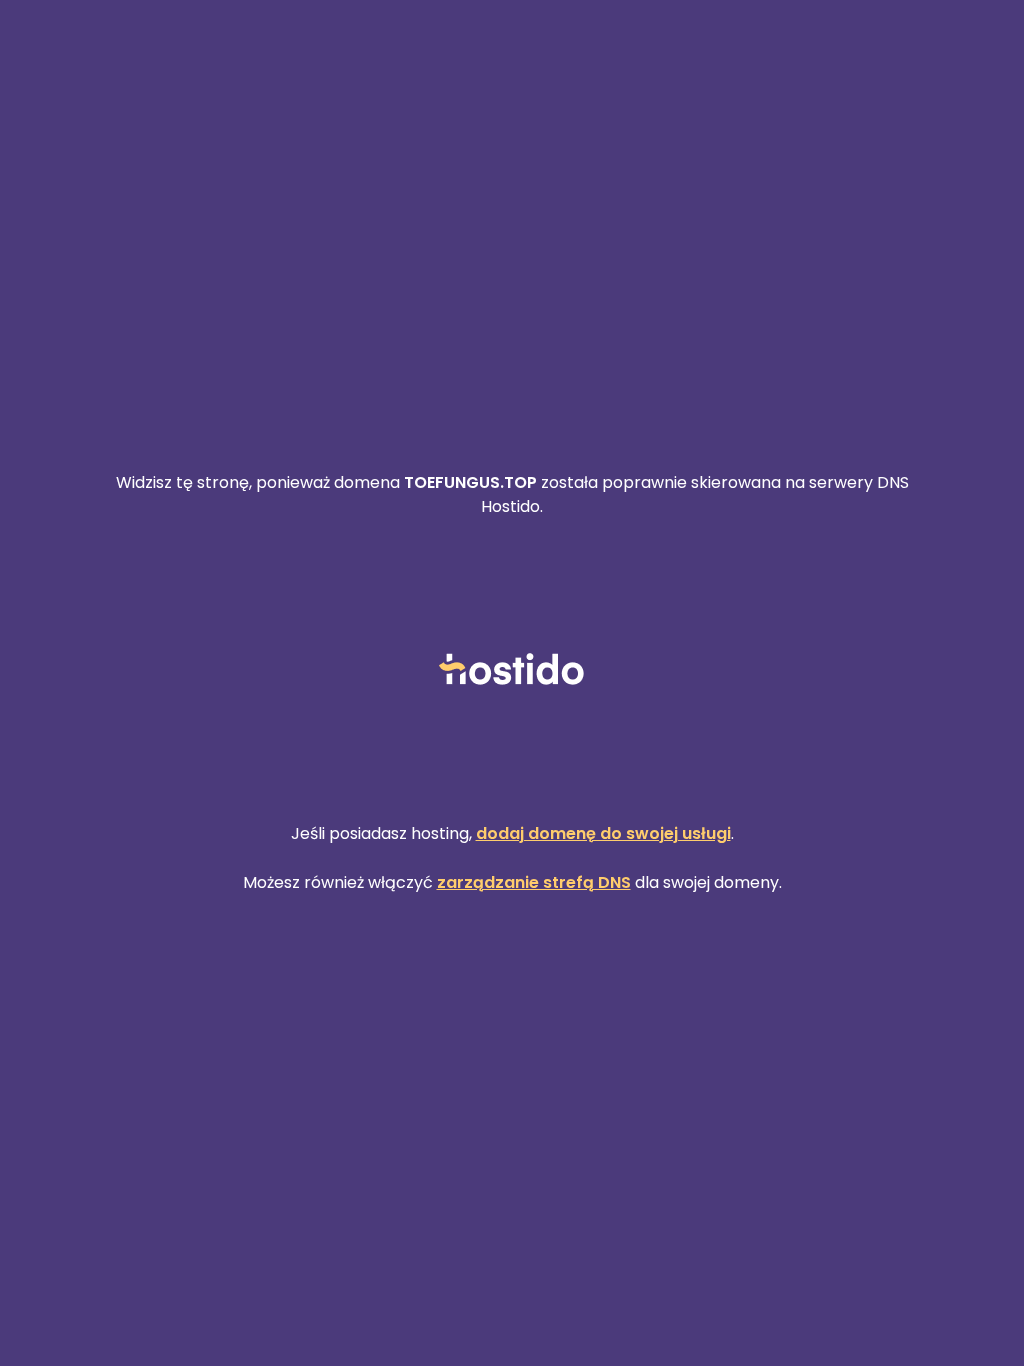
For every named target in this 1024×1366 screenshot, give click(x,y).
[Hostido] (512, 670)
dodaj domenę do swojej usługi (603, 833)
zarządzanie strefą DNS (534, 882)
